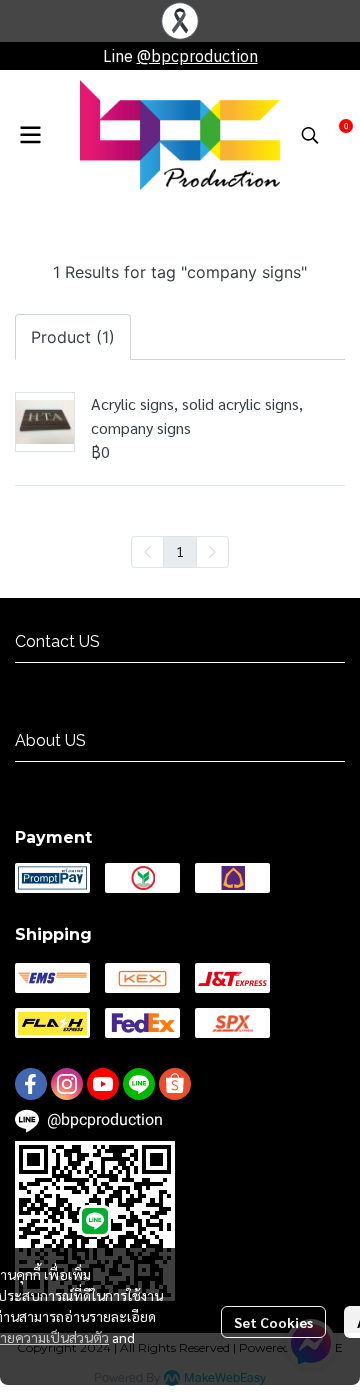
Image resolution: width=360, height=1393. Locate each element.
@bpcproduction (197, 56)
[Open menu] (30, 135)
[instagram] (67, 1084)
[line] (139, 1084)
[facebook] (31, 1084)
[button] (310, 135)
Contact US (54, 680)
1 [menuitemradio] (180, 551)
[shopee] (175, 1084)
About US (48, 779)
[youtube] (103, 1084)
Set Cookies (273, 1322)
